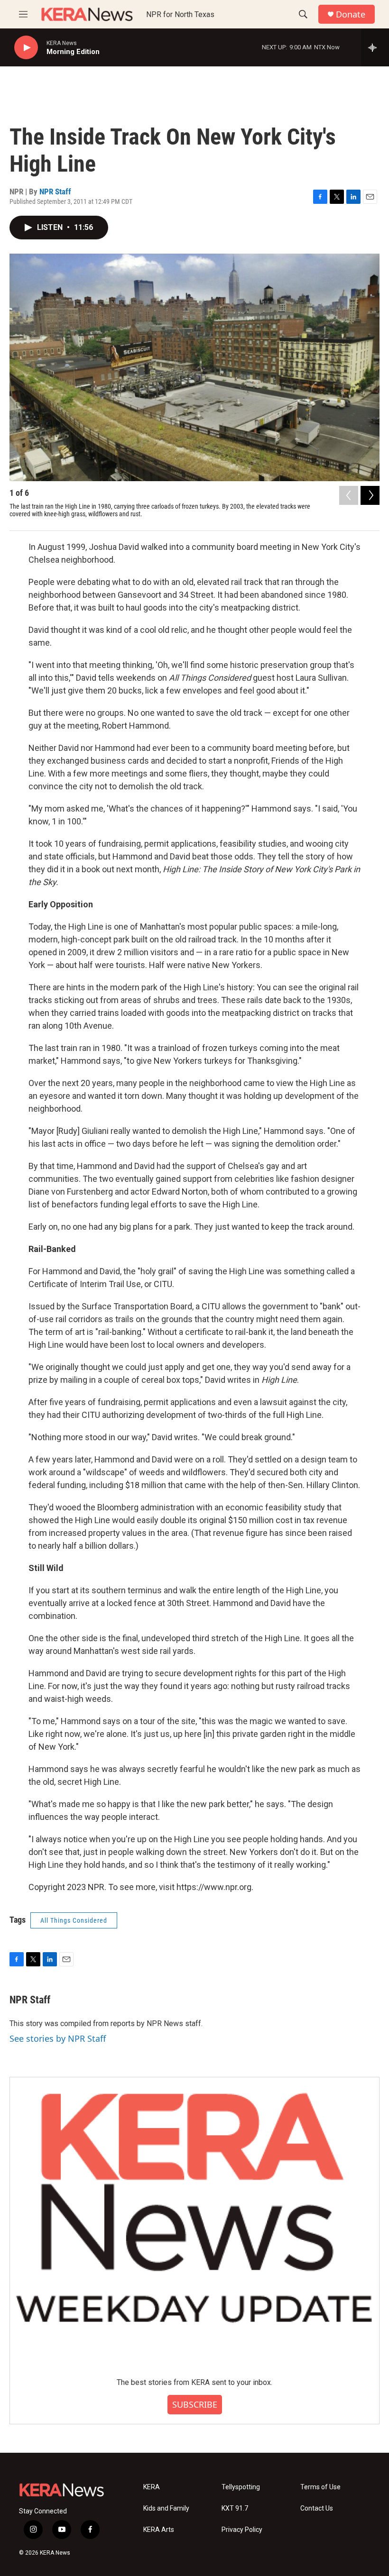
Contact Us (317, 2508)
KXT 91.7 (235, 2508)
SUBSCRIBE (195, 2404)
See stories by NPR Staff (58, 2038)
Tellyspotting (241, 2487)
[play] (26, 48)
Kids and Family (166, 2508)
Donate (351, 14)
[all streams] (375, 47)
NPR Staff (55, 192)
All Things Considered (74, 1920)
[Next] (370, 495)
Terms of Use (320, 2487)
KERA (152, 2487)
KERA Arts (159, 2530)
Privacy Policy (242, 2530)
